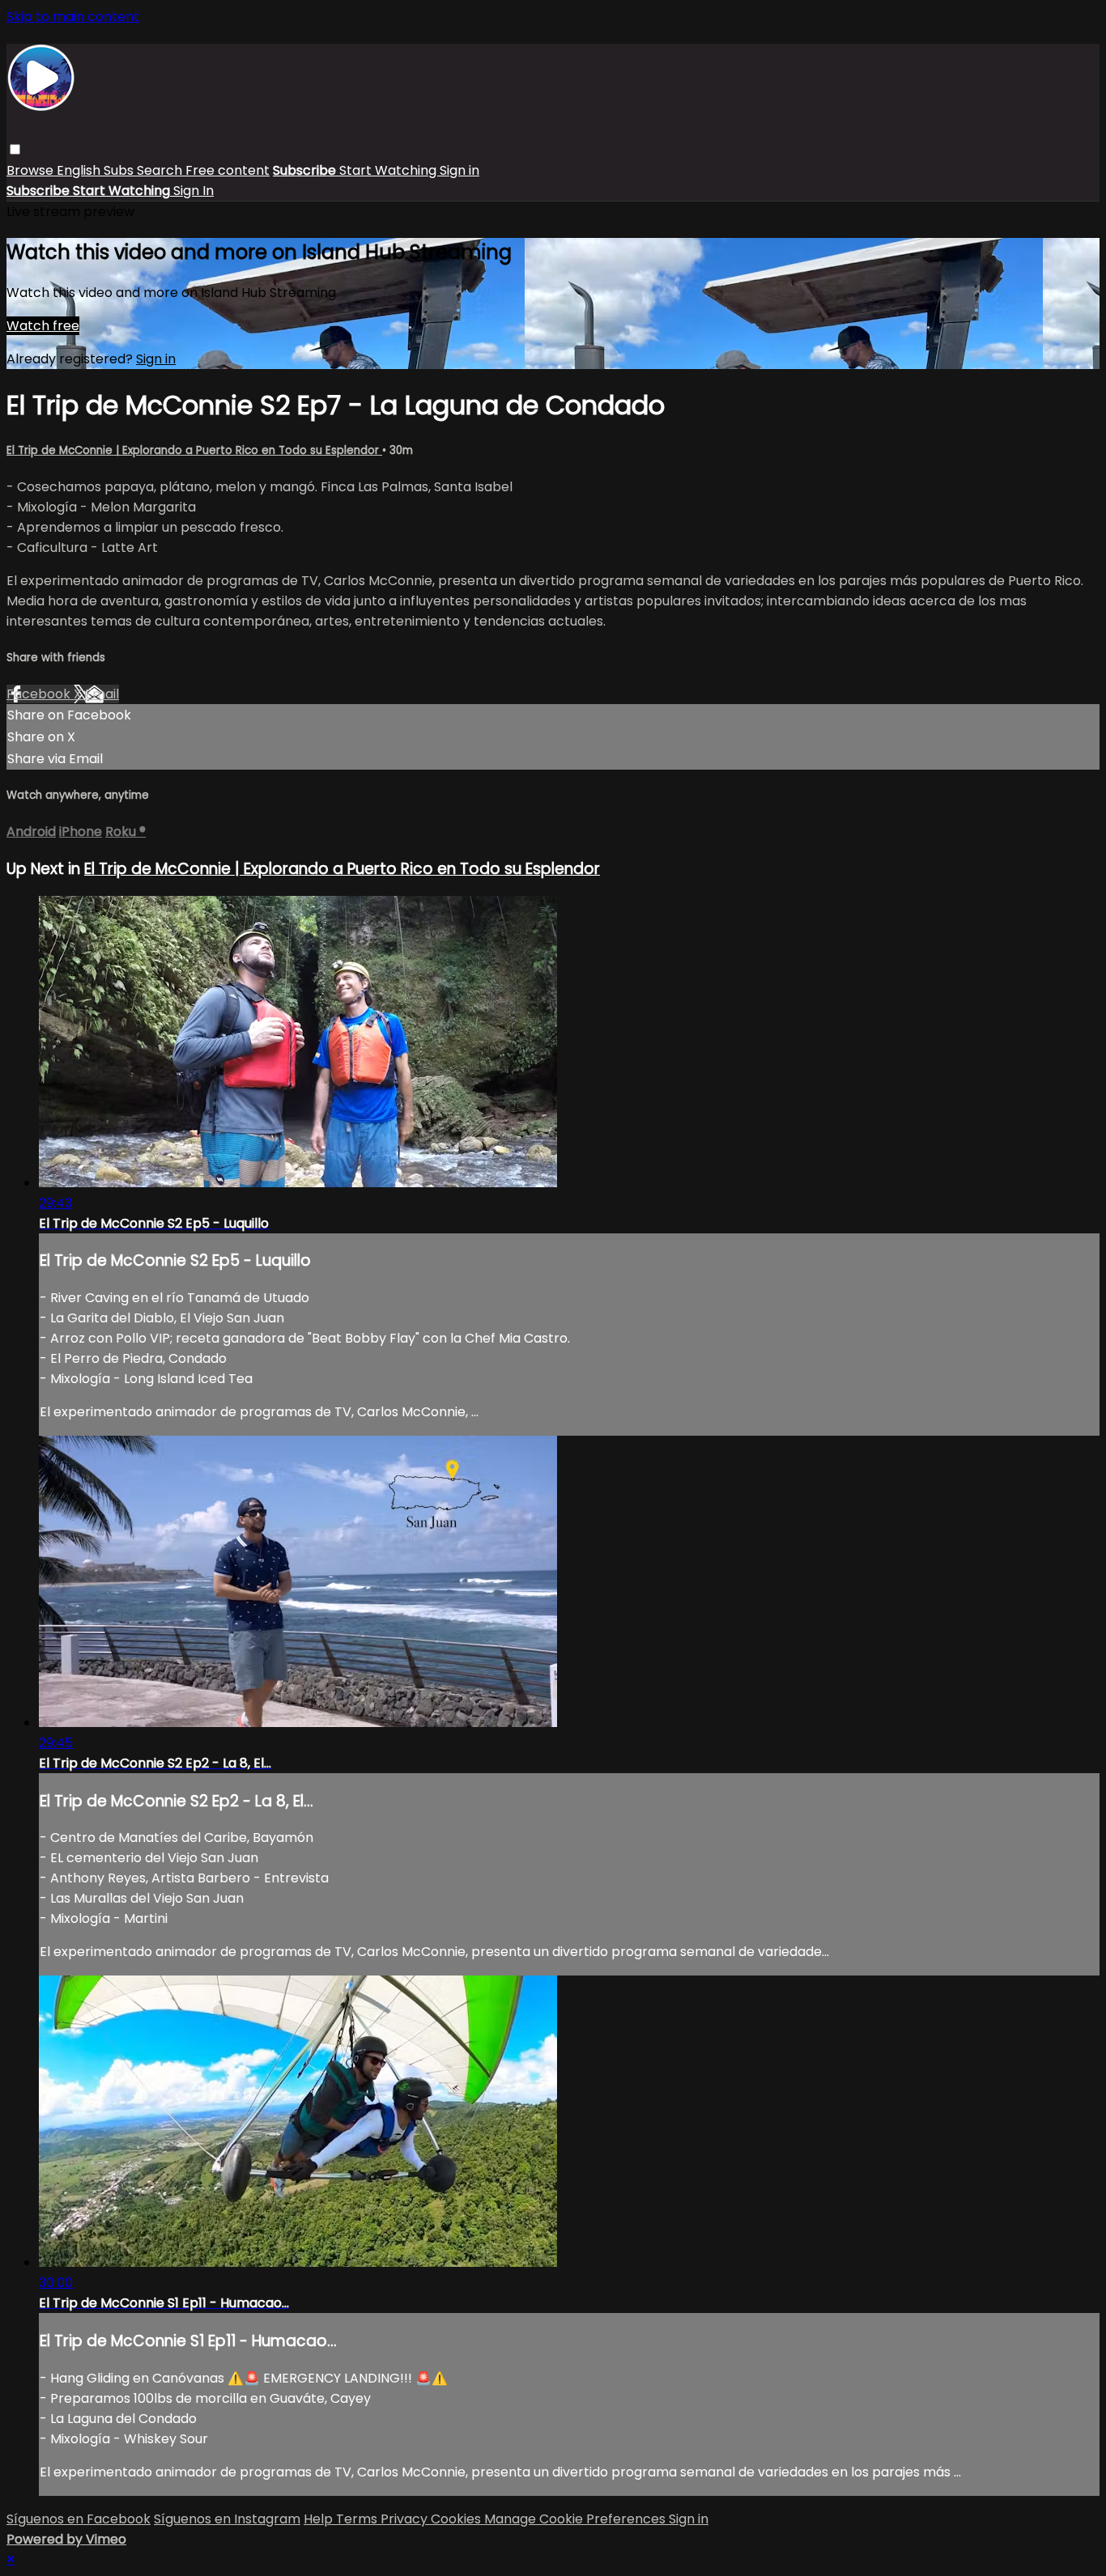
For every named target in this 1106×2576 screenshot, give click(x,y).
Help (320, 2519)
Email (102, 694)
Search (161, 170)
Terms (358, 2519)
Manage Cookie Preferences (576, 2519)
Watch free (43, 326)
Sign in (459, 170)
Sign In (194, 191)
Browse (32, 170)
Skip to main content (73, 17)
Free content (228, 170)
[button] (15, 149)
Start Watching (389, 170)
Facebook (40, 694)
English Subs (97, 170)
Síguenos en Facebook (79, 2519)
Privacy (406, 2519)
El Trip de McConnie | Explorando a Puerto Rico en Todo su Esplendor (194, 450)
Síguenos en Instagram (227, 2519)
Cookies (457, 2519)
